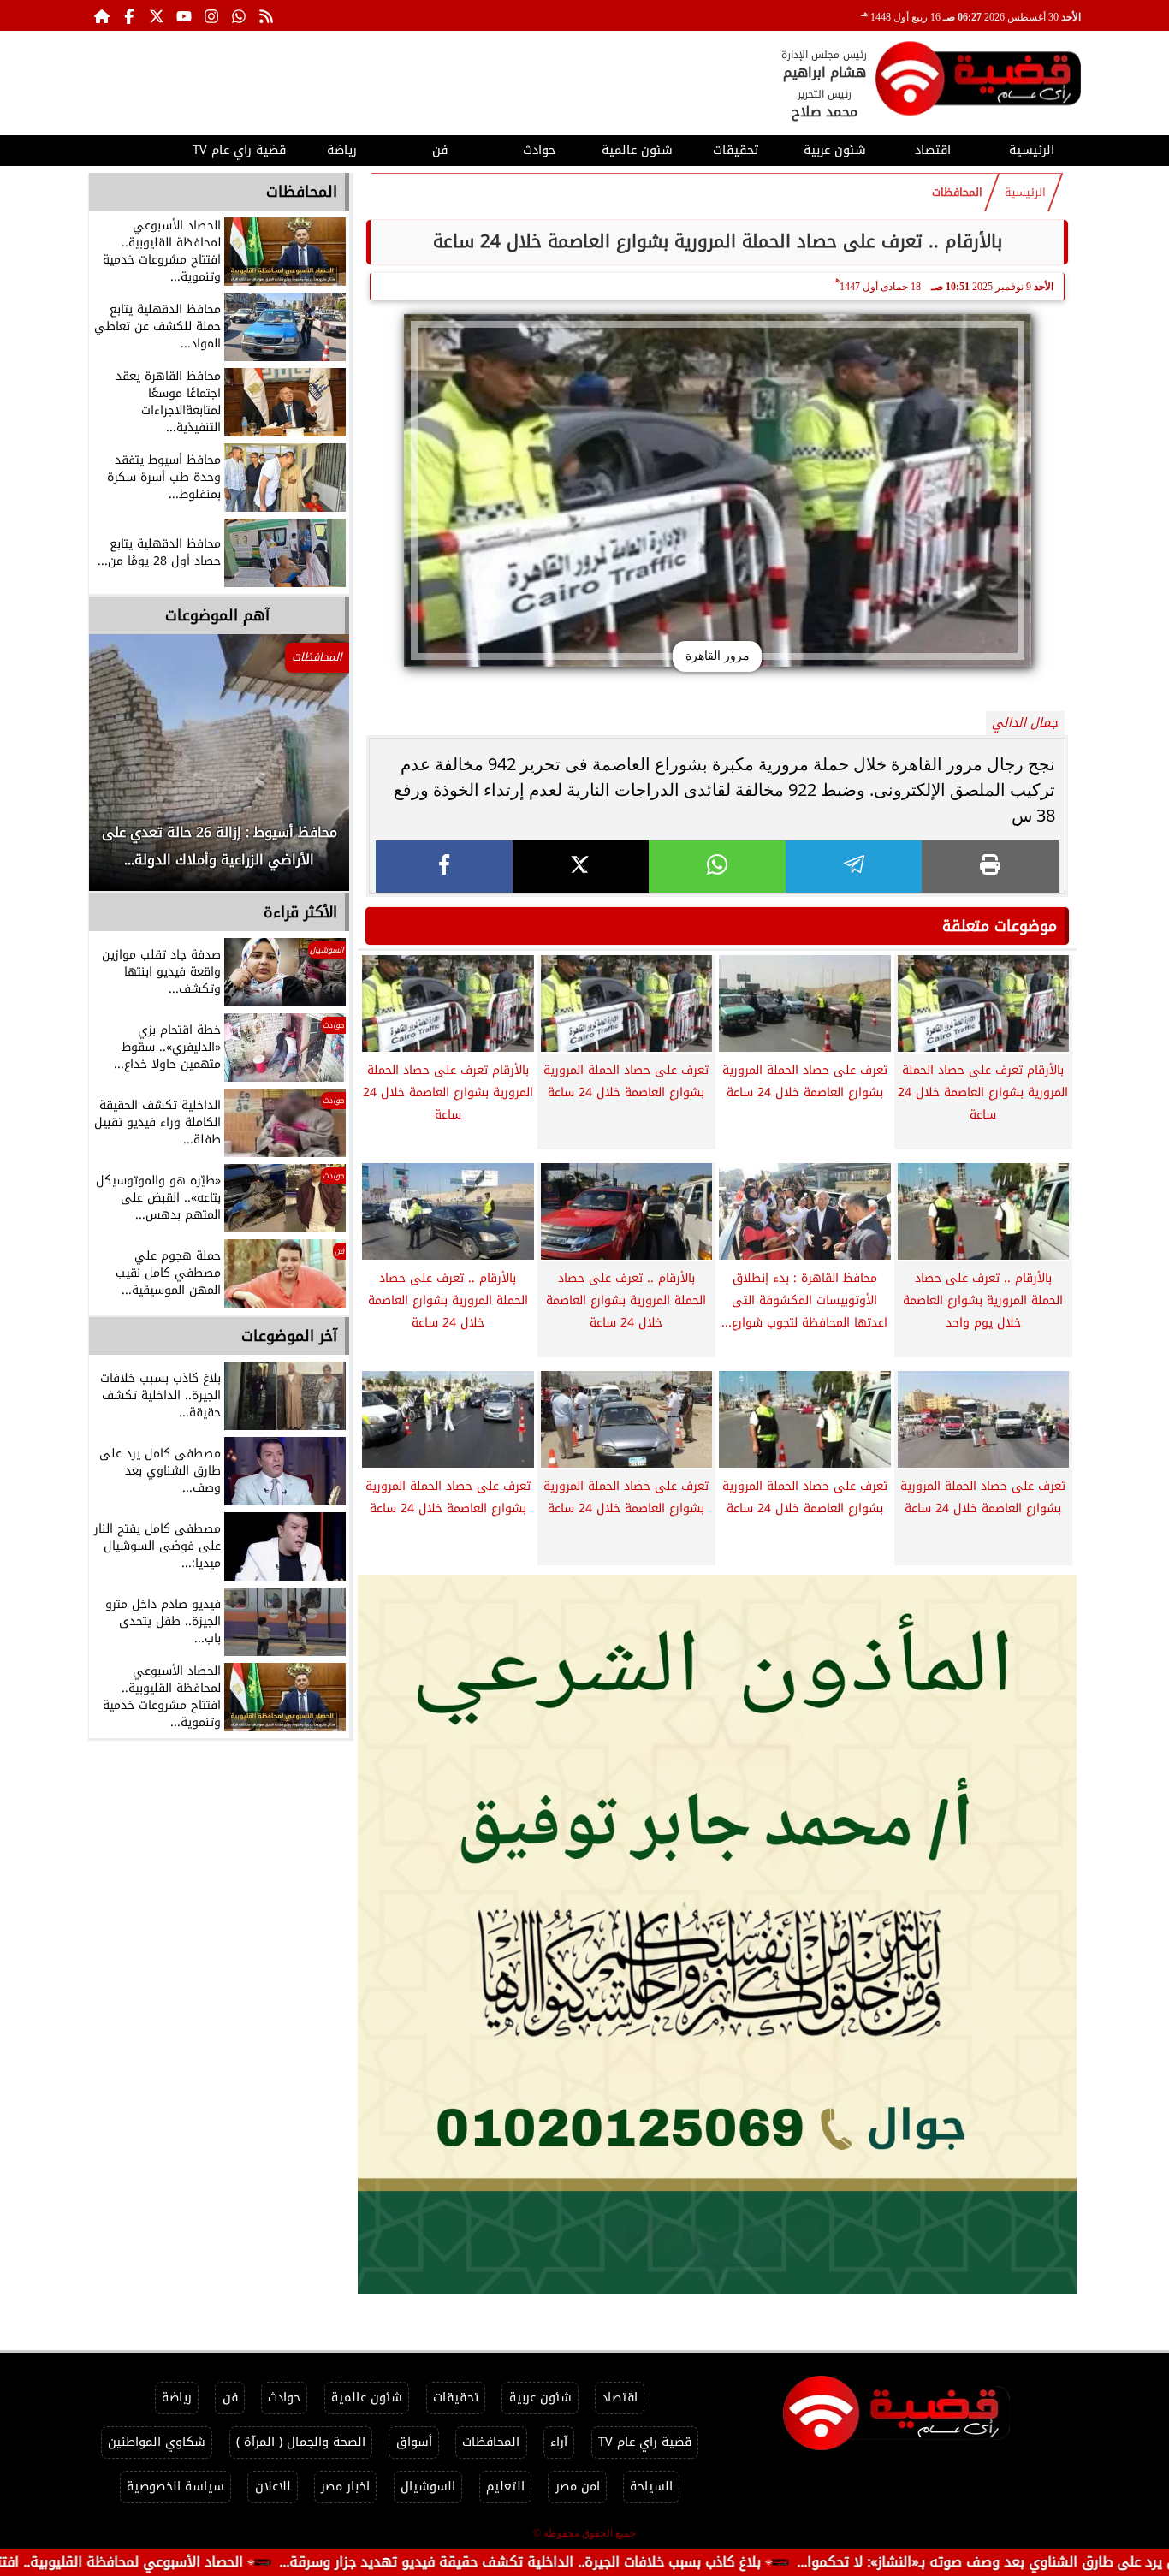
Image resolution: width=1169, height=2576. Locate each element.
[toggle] (137, 148)
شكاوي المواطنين (157, 2442)
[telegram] (854, 867)
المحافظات (957, 193)
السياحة (651, 2487)
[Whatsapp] (239, 15)
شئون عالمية (637, 150)
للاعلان (273, 2487)
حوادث (539, 150)
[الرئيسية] (102, 15)
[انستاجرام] (211, 15)
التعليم (505, 2487)
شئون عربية (835, 150)
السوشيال (428, 2487)
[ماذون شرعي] (717, 1934)
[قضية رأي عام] (978, 82)
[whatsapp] (717, 867)
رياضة (342, 150)
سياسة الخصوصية (175, 2487)
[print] (990, 867)
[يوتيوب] (184, 15)
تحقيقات (736, 150)
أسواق (414, 2442)
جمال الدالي (1025, 723)
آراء (559, 2442)
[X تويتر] (157, 15)
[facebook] (444, 867)
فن (440, 150)
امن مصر (578, 2487)
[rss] (266, 15)
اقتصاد (933, 150)
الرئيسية (1032, 150)
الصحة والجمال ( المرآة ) (301, 2442)
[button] (125, 771)
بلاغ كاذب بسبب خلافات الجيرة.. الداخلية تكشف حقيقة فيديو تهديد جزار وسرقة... (642, 2562)
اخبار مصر (345, 2487)
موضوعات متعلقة (1000, 926)
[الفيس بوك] (129, 15)
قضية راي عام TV (239, 150)
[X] (581, 867)
